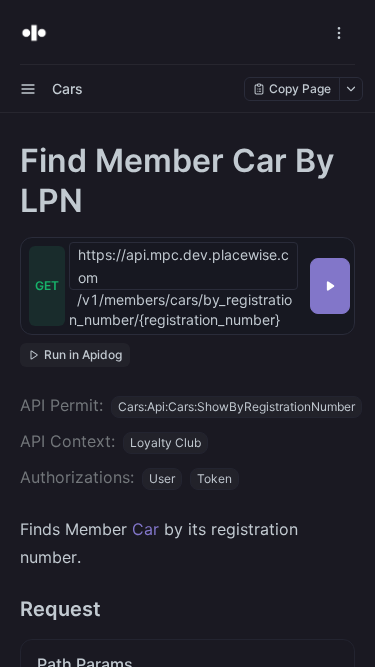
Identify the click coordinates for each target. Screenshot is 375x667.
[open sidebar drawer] (28, 89)
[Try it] (330, 286)
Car (145, 529)
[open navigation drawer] (339, 33)
